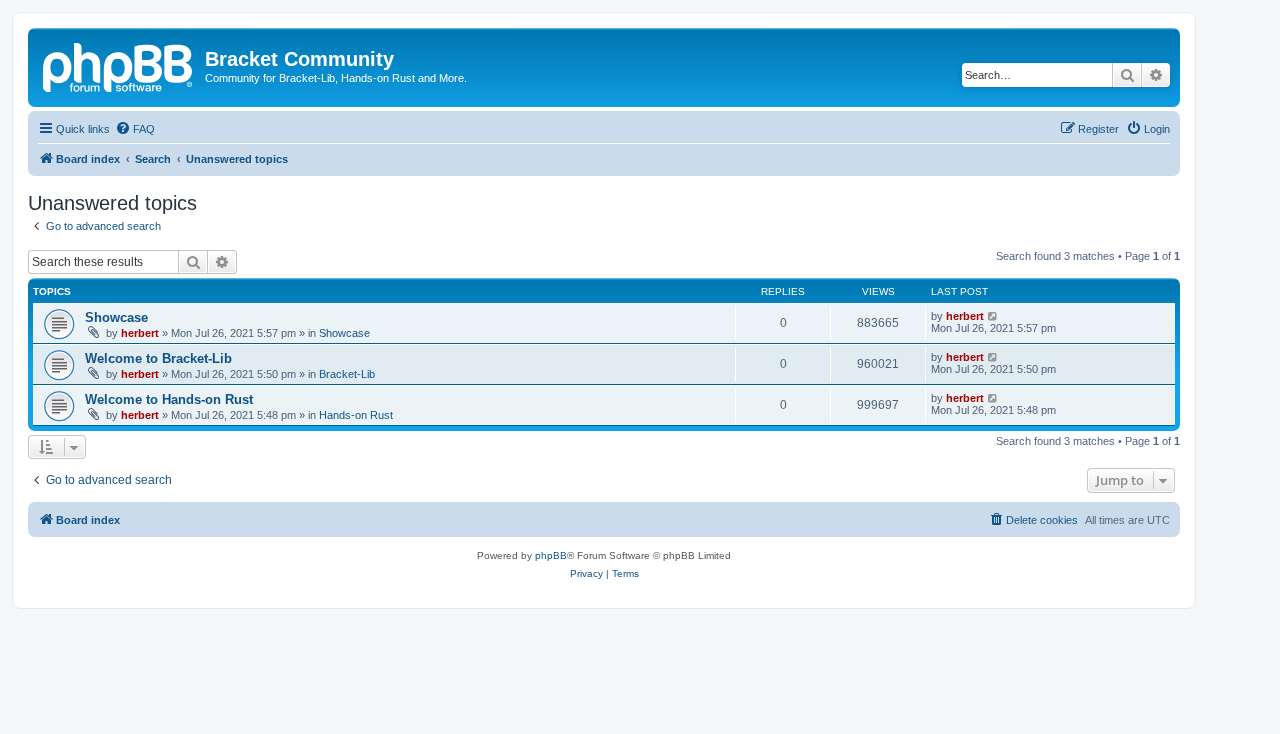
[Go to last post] (993, 316)
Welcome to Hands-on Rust (169, 399)
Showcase (116, 317)
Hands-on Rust (356, 415)
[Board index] (119, 65)
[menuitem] (135, 129)
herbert (140, 333)
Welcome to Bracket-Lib (158, 358)
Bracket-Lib (347, 374)
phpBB (551, 555)
